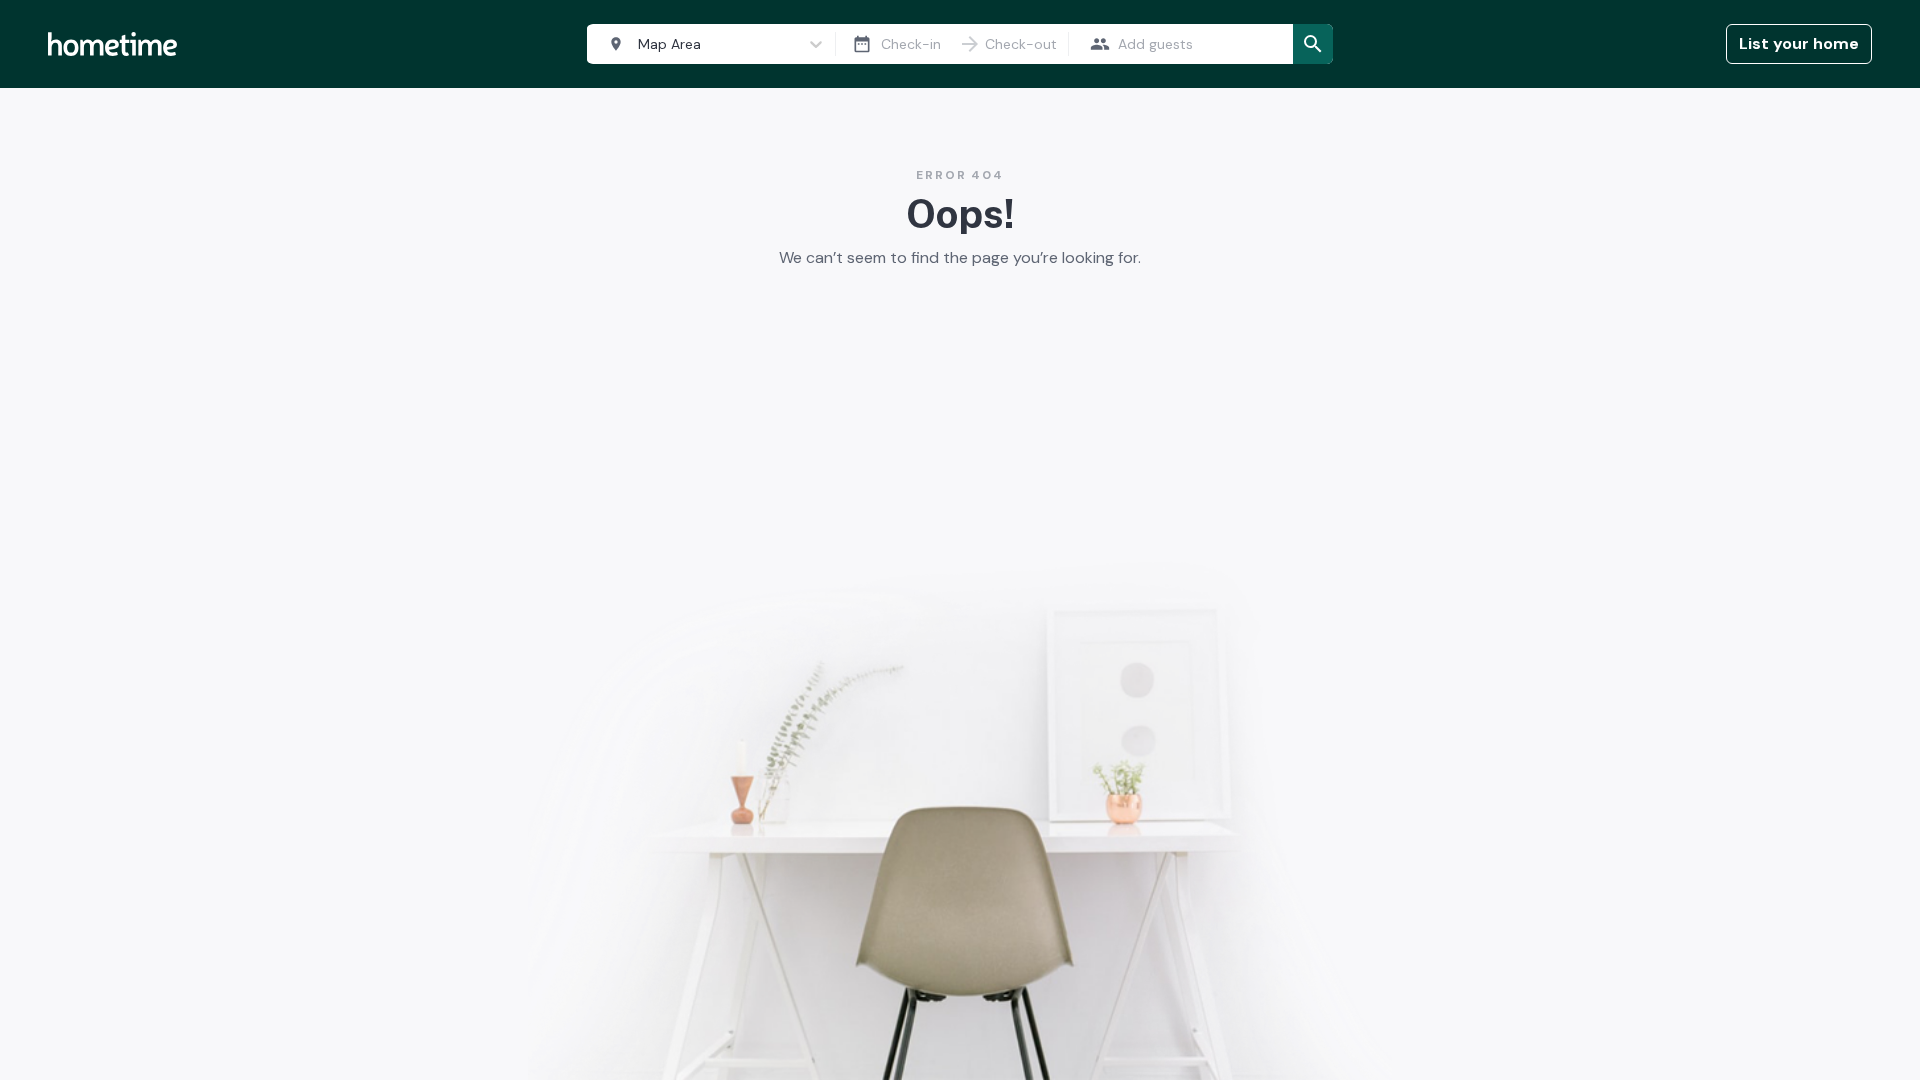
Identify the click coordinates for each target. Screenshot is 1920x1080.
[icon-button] (862, 44)
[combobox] (707, 44)
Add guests (1155, 44)
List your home (1799, 43)
